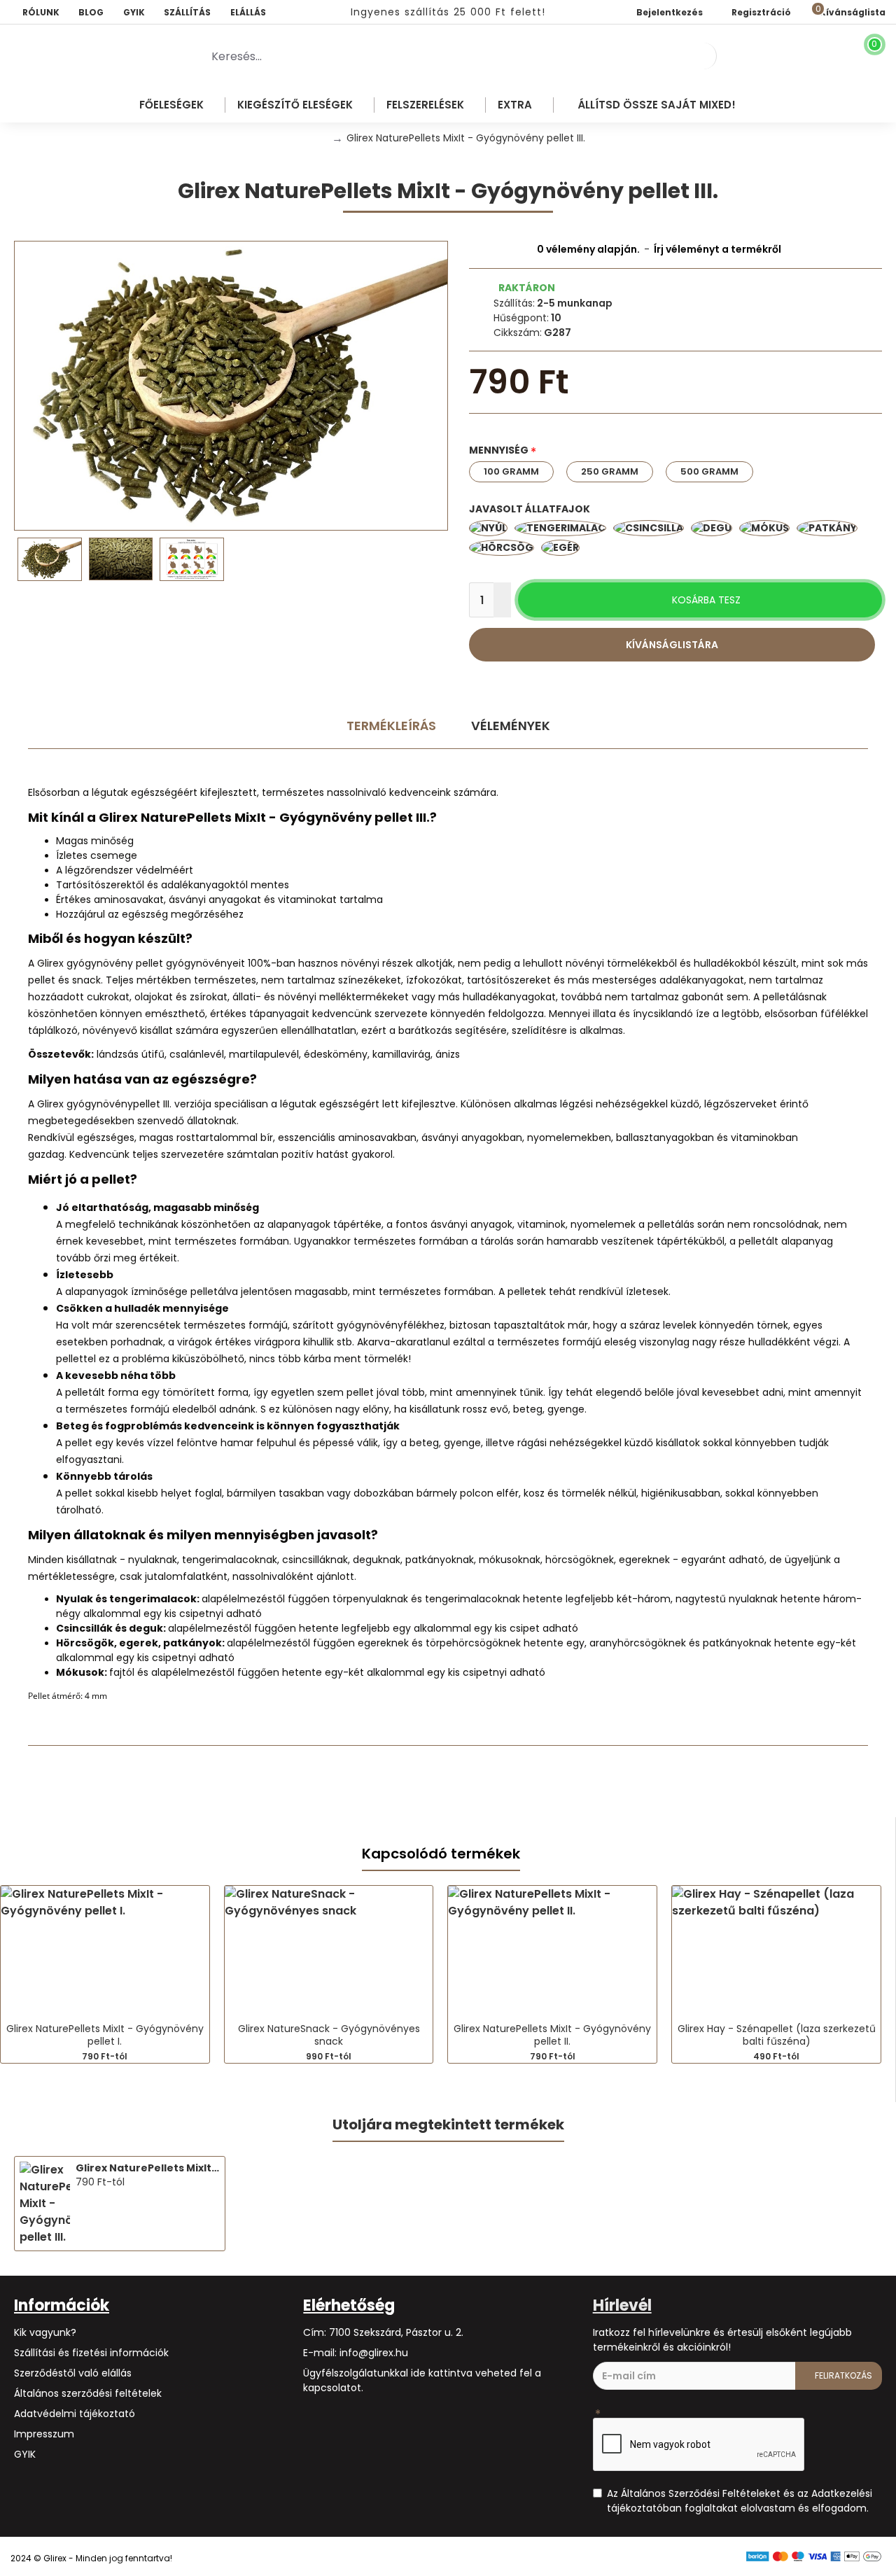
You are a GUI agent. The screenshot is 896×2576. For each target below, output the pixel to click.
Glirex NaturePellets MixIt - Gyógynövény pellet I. (105, 2035)
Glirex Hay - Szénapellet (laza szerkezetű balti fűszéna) (777, 2035)
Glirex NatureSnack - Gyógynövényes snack (329, 2035)
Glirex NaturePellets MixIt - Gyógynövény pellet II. (552, 2035)
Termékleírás (391, 726)
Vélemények (511, 726)
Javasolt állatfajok (530, 509)
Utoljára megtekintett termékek (448, 2125)
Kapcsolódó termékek (441, 1854)
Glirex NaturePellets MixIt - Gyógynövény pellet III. (148, 2168)
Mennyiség (499, 450)
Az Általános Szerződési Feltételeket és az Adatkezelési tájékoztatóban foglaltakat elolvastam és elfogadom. (740, 2501)
